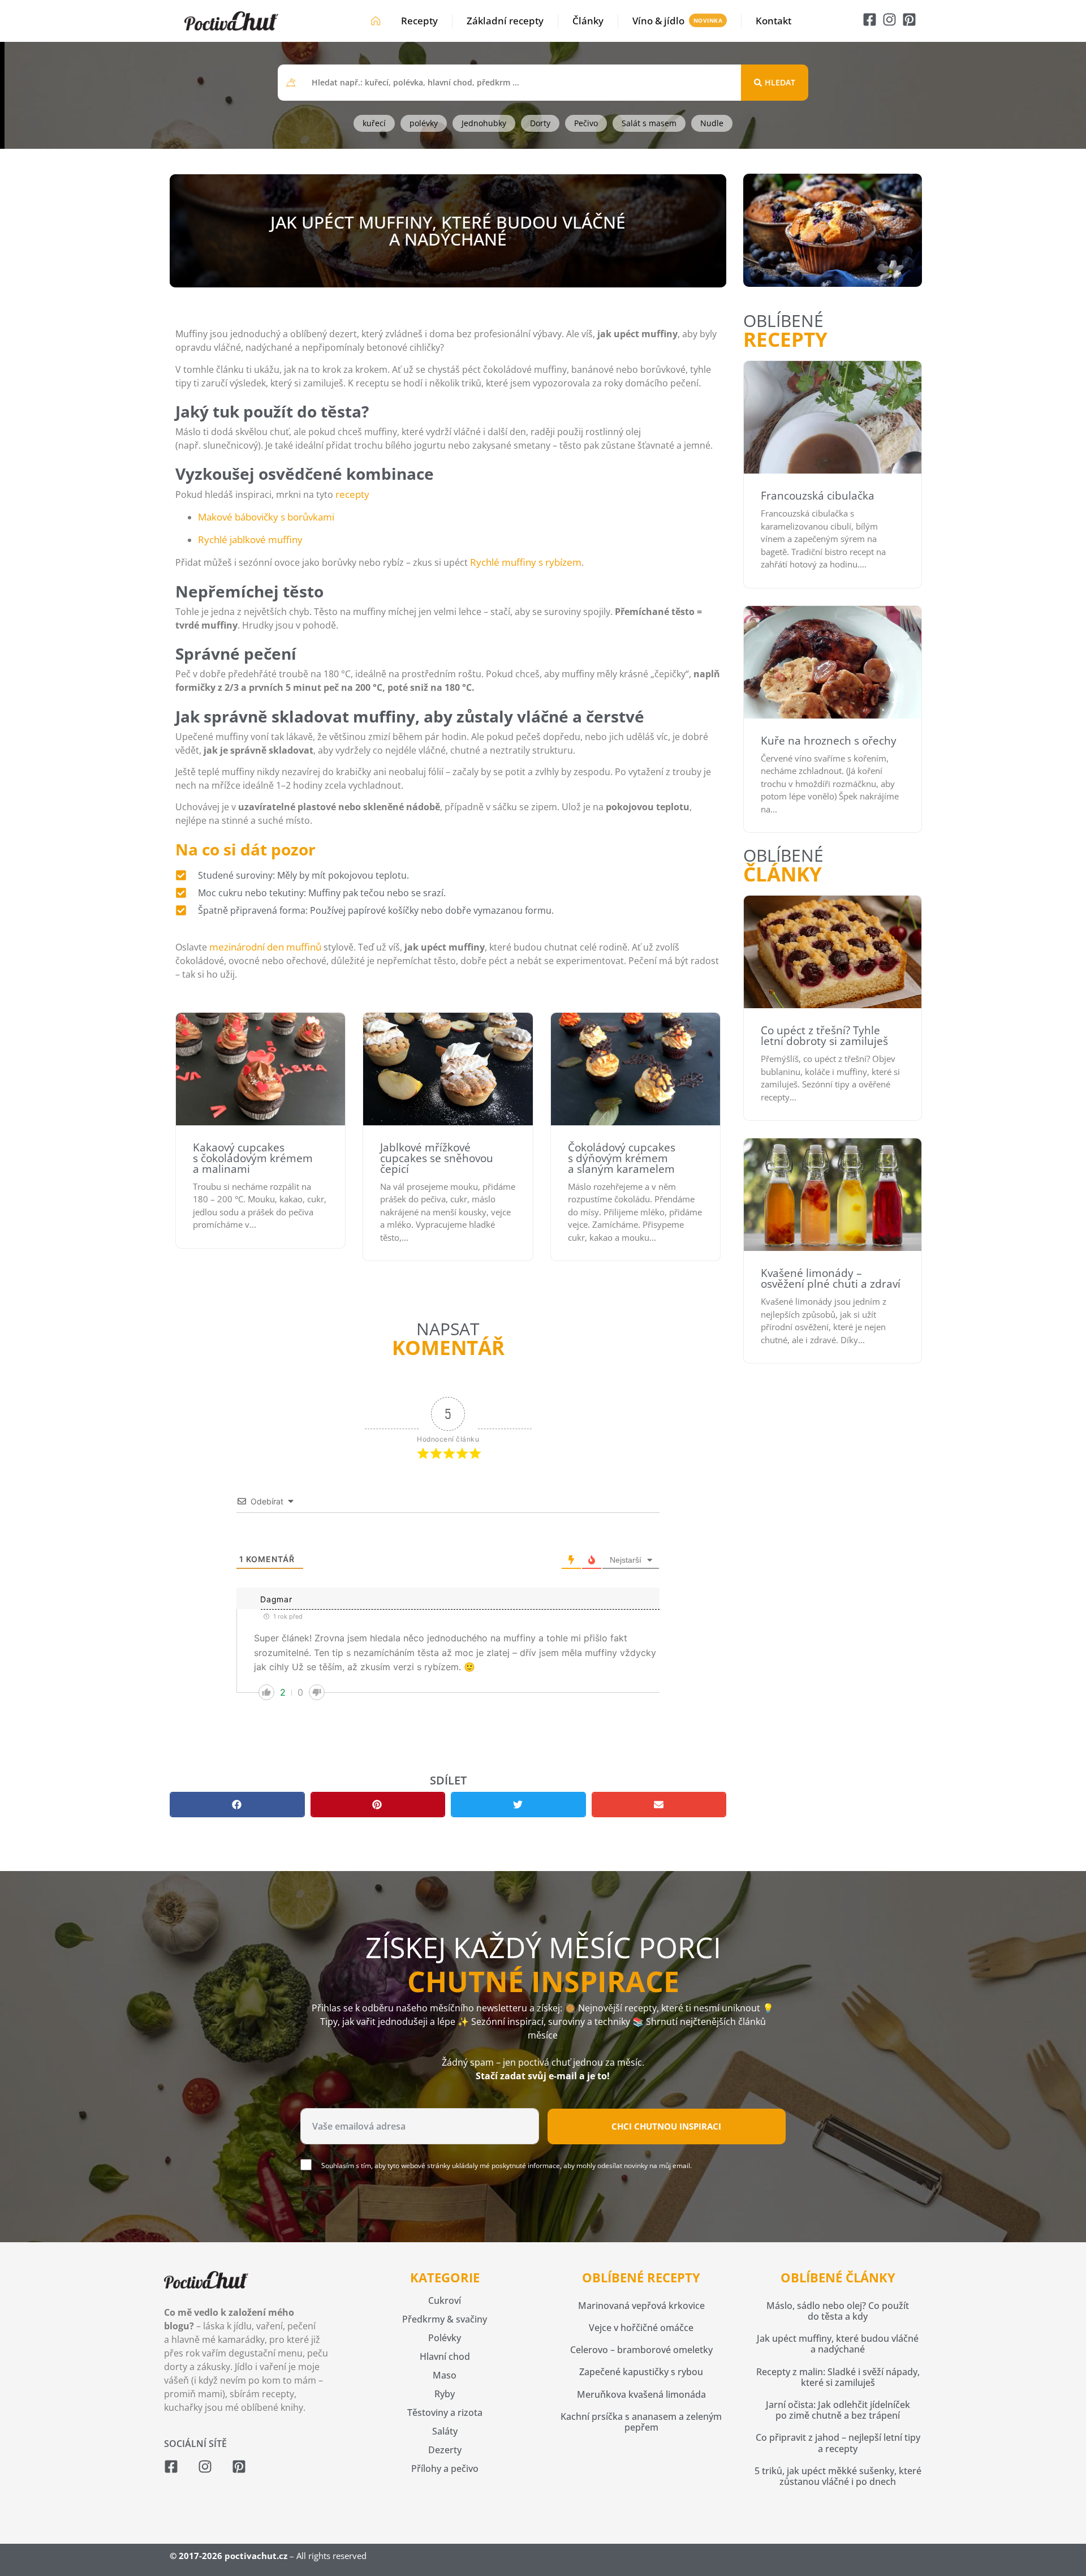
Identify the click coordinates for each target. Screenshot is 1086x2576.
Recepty (419, 21)
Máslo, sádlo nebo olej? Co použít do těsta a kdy (838, 2311)
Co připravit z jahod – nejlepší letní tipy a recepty (838, 2443)
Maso (445, 2375)
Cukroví (445, 2300)
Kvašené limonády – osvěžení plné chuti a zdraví (831, 1278)
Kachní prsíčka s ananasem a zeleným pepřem (641, 2422)
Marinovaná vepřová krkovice (641, 2306)
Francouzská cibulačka (818, 496)
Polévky (445, 2338)
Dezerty (445, 2450)
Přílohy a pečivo (445, 2469)
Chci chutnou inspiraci (666, 2126)
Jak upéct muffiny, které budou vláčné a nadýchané (838, 2344)
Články (588, 21)
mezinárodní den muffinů (265, 947)
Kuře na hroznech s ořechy (829, 741)
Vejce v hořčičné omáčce (641, 2328)
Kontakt (773, 21)
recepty (352, 494)
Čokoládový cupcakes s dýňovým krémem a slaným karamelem (622, 1158)
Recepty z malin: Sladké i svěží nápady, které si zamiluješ (838, 2377)
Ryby (445, 2394)
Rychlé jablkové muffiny (250, 539)
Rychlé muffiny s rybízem (526, 562)
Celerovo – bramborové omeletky (641, 2350)
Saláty (445, 2431)
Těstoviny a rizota (445, 2412)
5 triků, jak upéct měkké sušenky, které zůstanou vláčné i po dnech (838, 2476)
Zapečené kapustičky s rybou (641, 2372)
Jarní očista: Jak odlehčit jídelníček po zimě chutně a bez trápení (838, 2410)
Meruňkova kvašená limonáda (641, 2394)
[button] (237, 1805)
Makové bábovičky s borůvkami (266, 517)
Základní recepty (505, 21)
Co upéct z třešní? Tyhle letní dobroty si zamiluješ (824, 1036)
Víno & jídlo (658, 21)
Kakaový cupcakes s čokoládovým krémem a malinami (253, 1158)
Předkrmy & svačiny (445, 2319)
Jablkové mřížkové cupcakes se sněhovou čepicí (437, 1158)
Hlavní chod (445, 2356)
